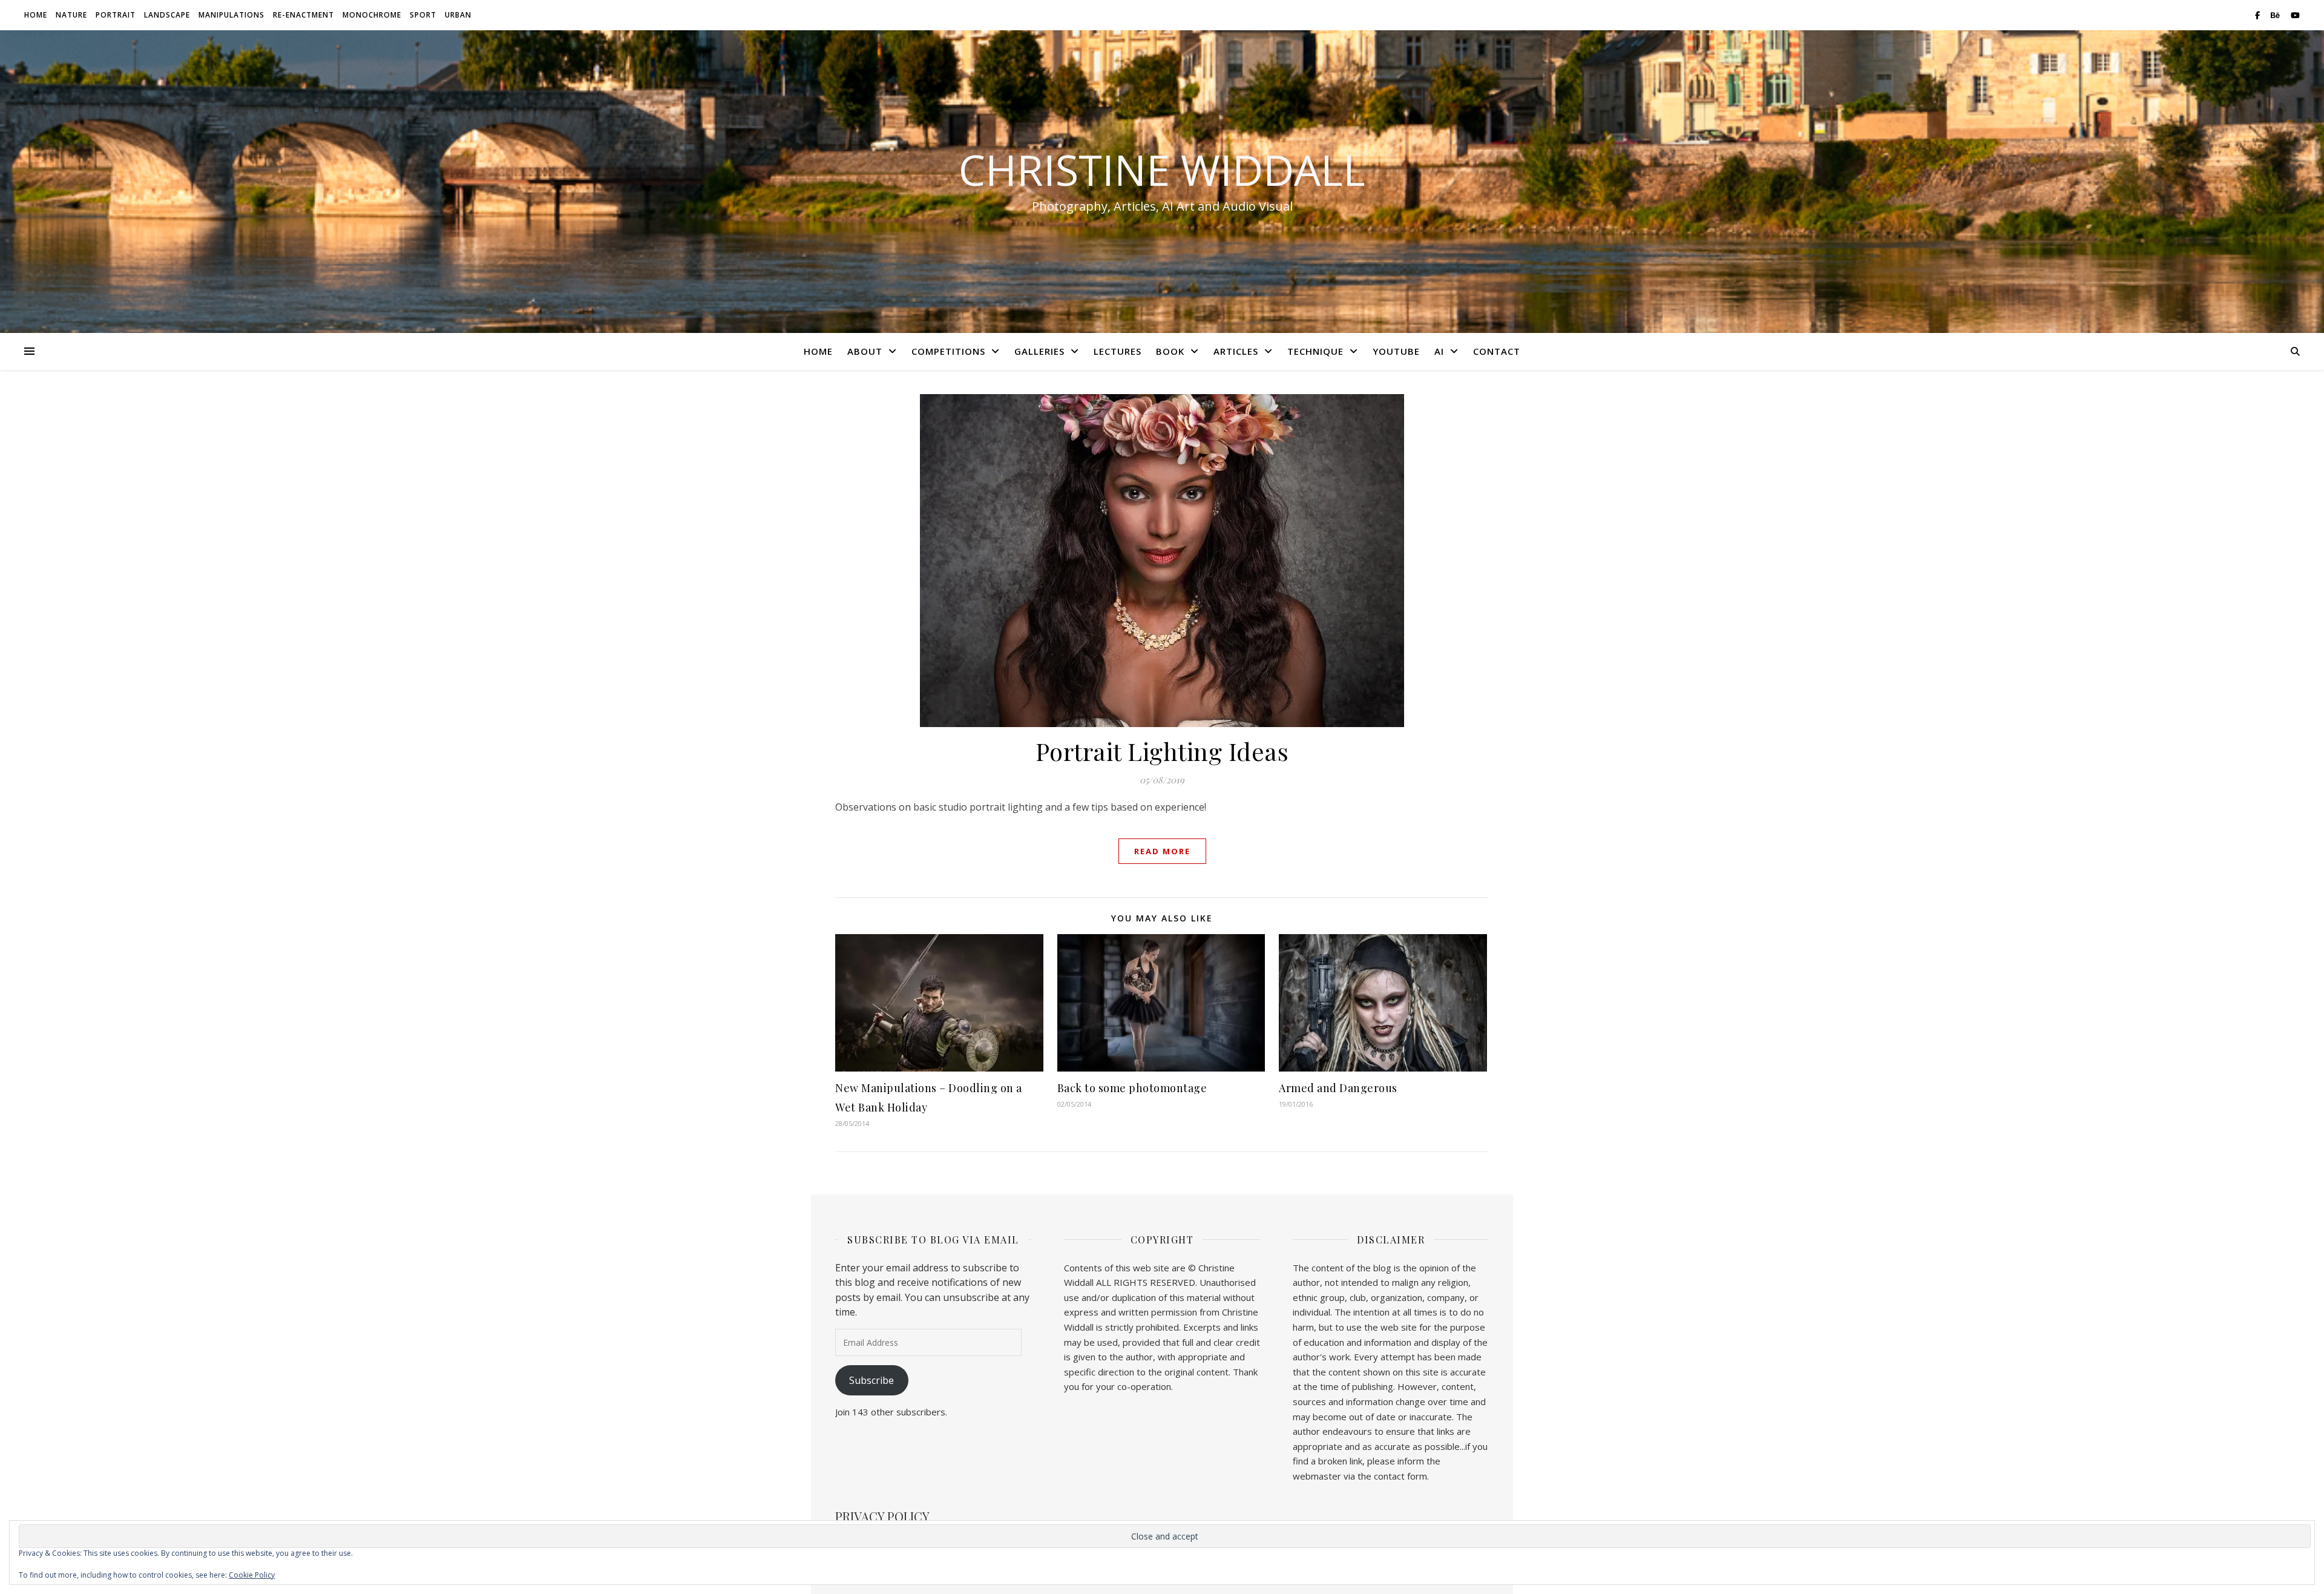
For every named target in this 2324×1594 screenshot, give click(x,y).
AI (1439, 351)
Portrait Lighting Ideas (1162, 751)
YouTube (1396, 351)
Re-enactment (304, 15)
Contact (1497, 351)
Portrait (116, 15)
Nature (71, 15)
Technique (1315, 351)
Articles (1236, 351)
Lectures (1118, 351)
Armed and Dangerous (1338, 1088)
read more (1162, 851)
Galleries (1039, 351)
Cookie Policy (252, 1575)
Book (1170, 351)
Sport (423, 15)
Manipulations (231, 15)
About (865, 351)
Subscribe (871, 1380)
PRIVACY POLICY (882, 1516)
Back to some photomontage (1132, 1088)
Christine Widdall (1162, 170)
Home (36, 15)
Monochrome (372, 15)
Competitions (948, 351)
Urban (458, 15)
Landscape (167, 15)
